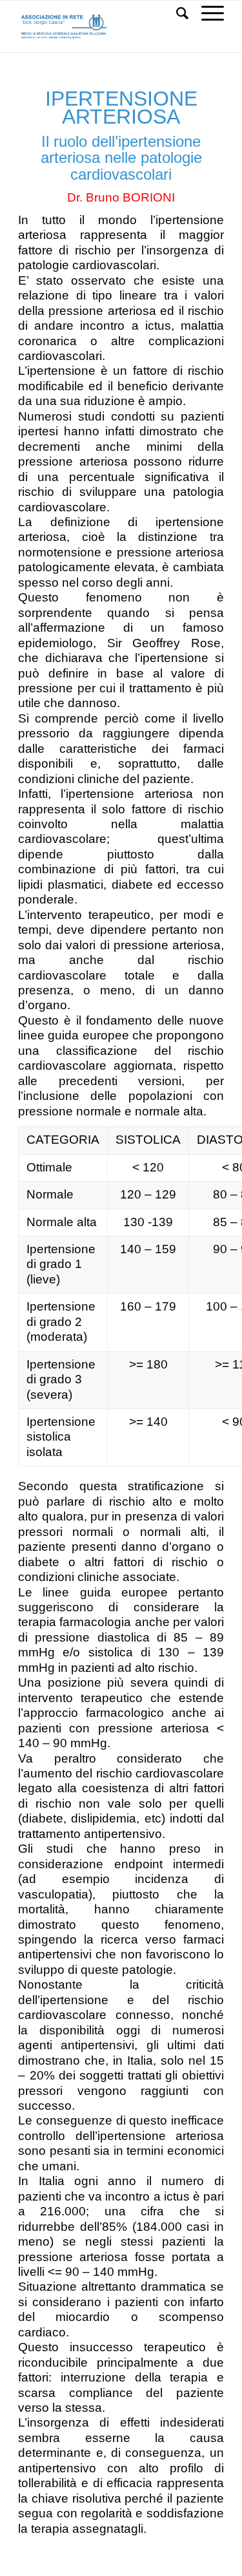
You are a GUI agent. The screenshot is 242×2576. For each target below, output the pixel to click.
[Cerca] (176, 14)
